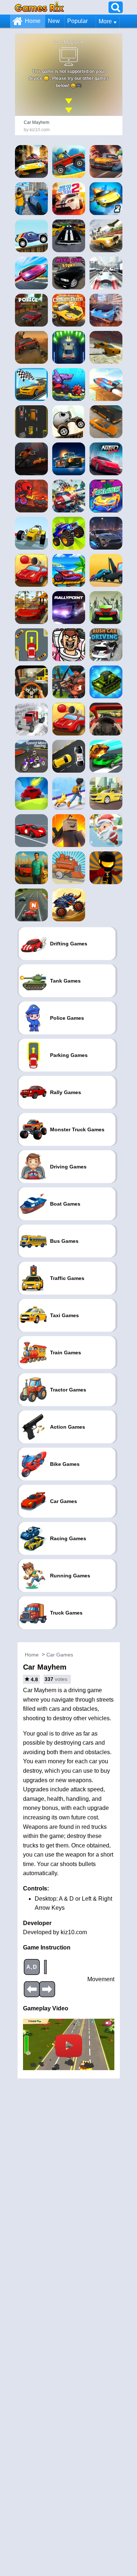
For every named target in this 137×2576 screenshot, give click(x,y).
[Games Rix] (39, 7)
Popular (77, 21)
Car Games (60, 1655)
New (54, 21)
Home (33, 21)
